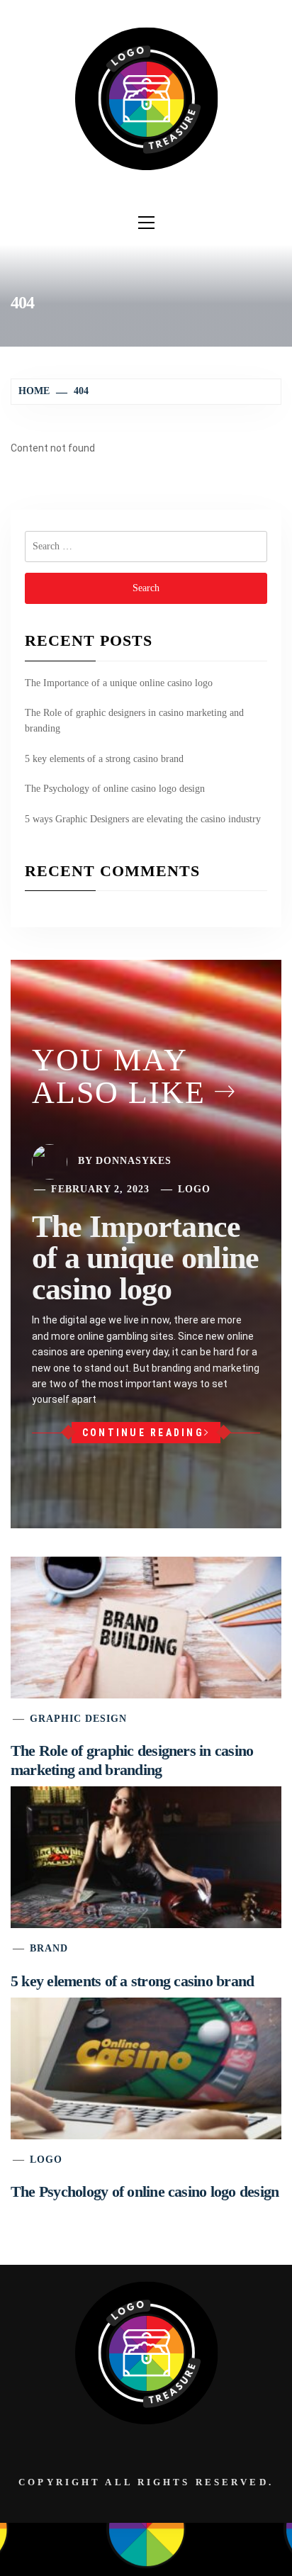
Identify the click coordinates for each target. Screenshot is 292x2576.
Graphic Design (78, 1719)
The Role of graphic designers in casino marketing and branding (134, 721)
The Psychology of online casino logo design (115, 789)
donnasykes (134, 1161)
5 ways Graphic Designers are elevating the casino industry (143, 819)
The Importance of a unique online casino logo (119, 683)
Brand (49, 1948)
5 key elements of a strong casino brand (104, 759)
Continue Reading (143, 1433)
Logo (194, 1189)
